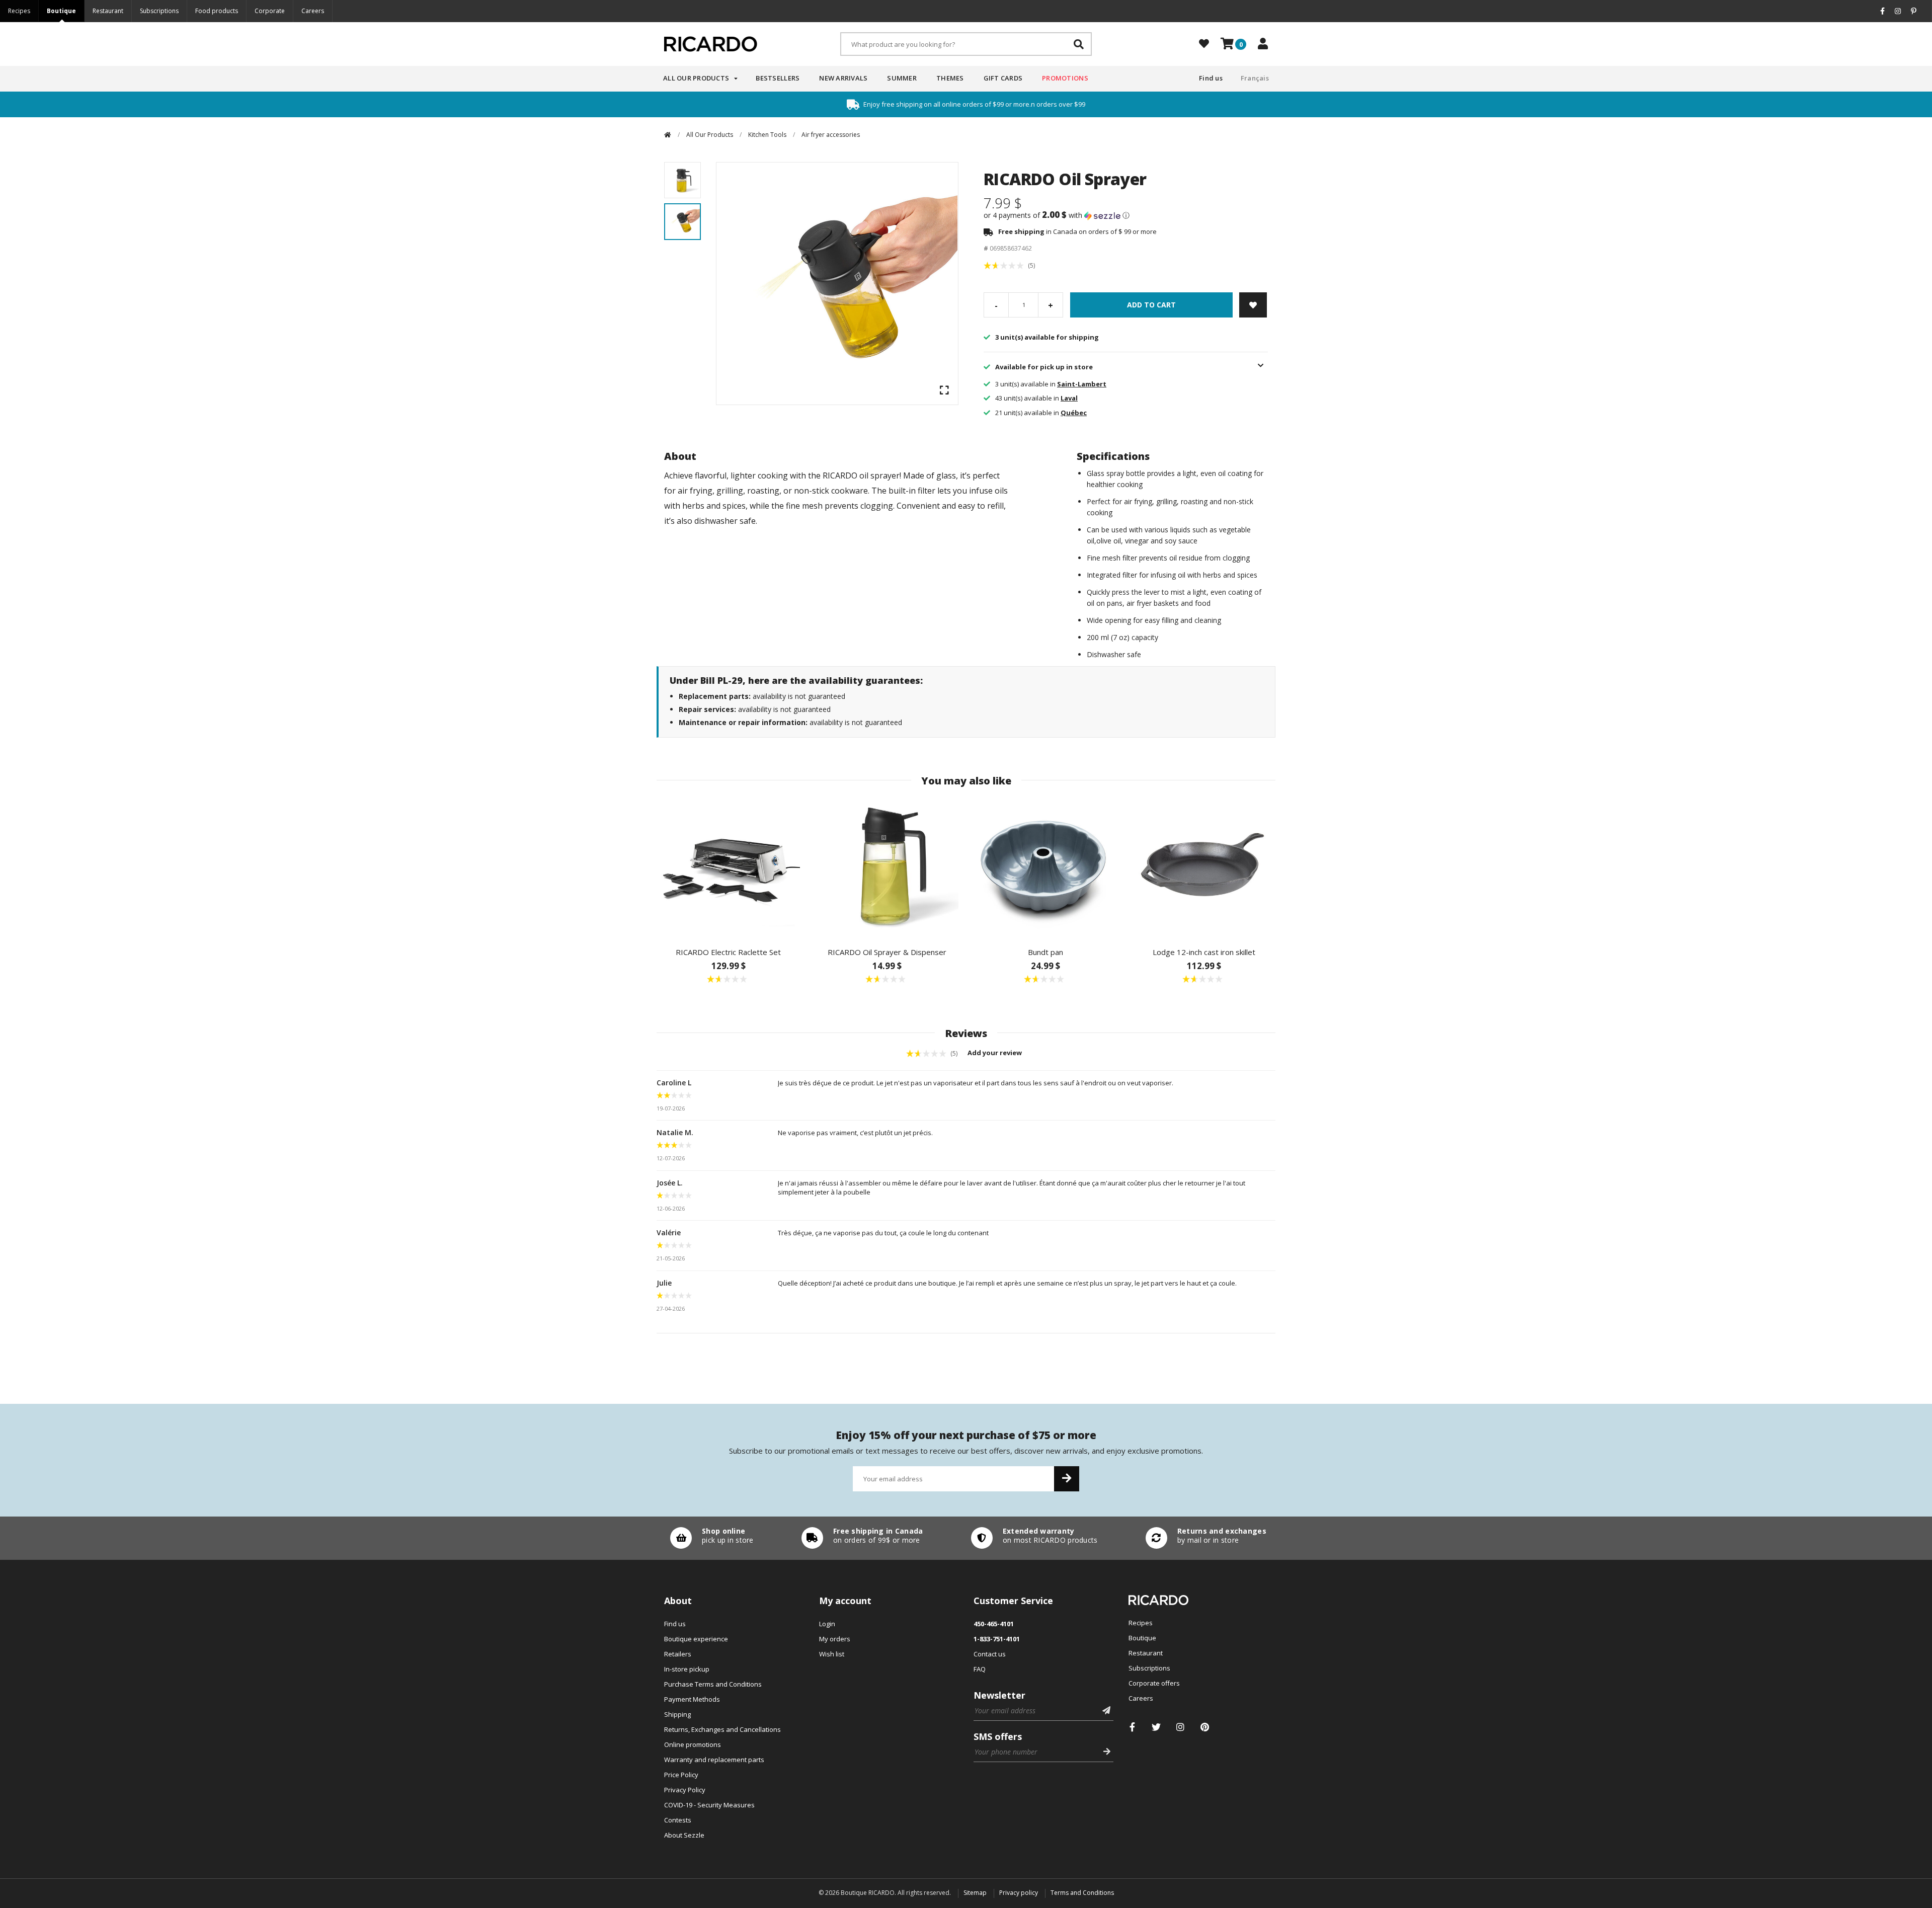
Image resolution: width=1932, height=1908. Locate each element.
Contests (678, 1820)
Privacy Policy (685, 1790)
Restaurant (108, 11)
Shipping (677, 1714)
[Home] (668, 135)
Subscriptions (159, 11)
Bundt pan (1045, 952)
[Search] (1079, 44)
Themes (950, 78)
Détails (709, 1538)
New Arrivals (843, 78)
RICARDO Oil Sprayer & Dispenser (887, 952)
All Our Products (696, 78)
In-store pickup (687, 1669)
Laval (1069, 398)
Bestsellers (778, 78)
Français (1255, 78)
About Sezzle (684, 1835)
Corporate (270, 11)
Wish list (832, 1654)
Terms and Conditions (1082, 1893)
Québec (1074, 413)
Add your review (995, 1053)
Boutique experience (696, 1639)
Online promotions (693, 1744)
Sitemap (975, 1893)
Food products (217, 11)
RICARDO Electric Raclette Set (728, 952)
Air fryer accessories (831, 135)
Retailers (678, 1654)
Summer (902, 78)
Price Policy (681, 1775)
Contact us (990, 1654)
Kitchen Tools (767, 135)
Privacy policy (1019, 1893)
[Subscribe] (1067, 1479)
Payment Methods (692, 1699)
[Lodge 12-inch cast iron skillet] (1204, 867)
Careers (313, 11)
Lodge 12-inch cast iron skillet (1204, 952)
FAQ (980, 1669)
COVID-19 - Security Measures (709, 1805)
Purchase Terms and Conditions (713, 1684)
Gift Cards (1003, 78)
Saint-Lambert (1082, 384)
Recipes (19, 11)
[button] (1126, 215)
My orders (835, 1639)
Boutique (61, 11)
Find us (1211, 78)
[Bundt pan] (1045, 867)
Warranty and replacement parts (714, 1760)
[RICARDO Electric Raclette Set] (728, 867)
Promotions (1065, 78)
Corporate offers (1154, 1683)
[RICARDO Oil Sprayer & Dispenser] (887, 867)
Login (827, 1624)
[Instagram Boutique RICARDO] (1181, 1727)
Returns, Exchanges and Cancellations (722, 1729)
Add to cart (1151, 305)
